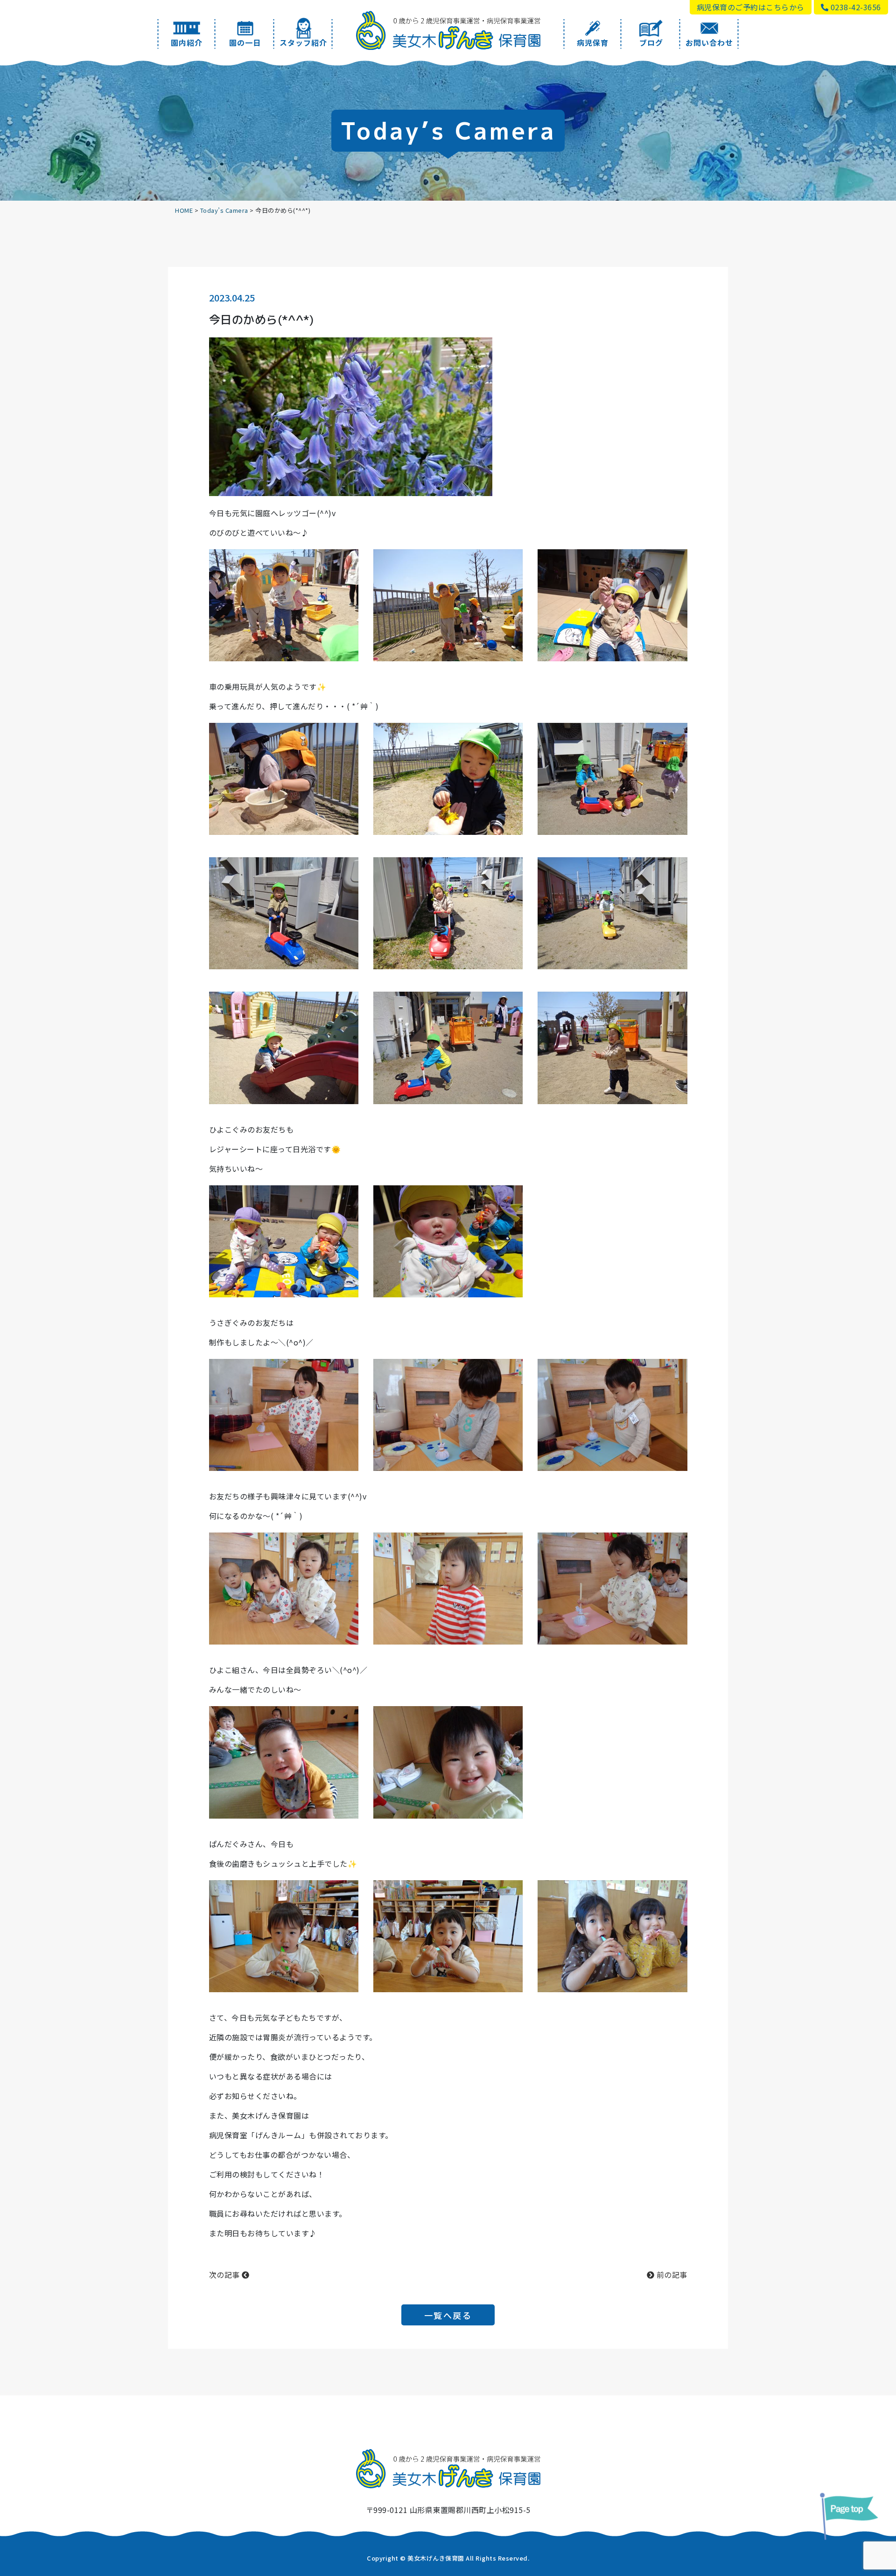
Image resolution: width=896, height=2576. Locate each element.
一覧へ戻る (448, 2315)
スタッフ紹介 (303, 42)
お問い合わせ (709, 42)
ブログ (651, 42)
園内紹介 (187, 42)
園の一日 (245, 42)
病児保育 (593, 42)
